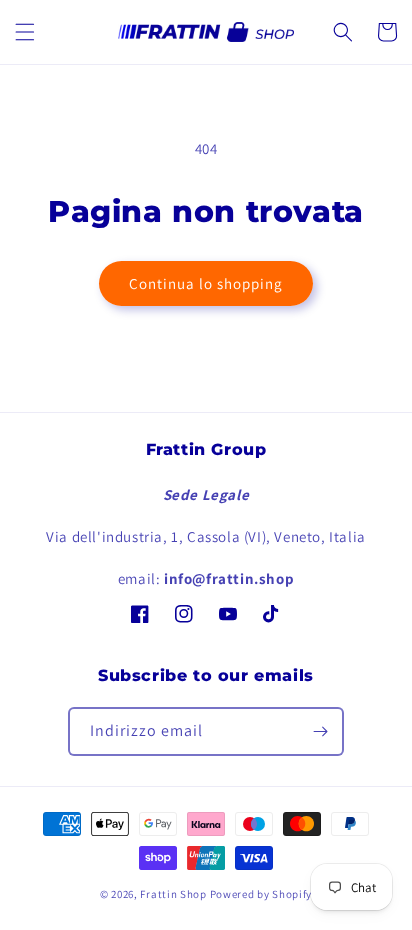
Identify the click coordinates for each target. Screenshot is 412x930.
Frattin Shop (173, 894)
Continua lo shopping (206, 283)
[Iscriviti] (320, 731)
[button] (25, 32)
